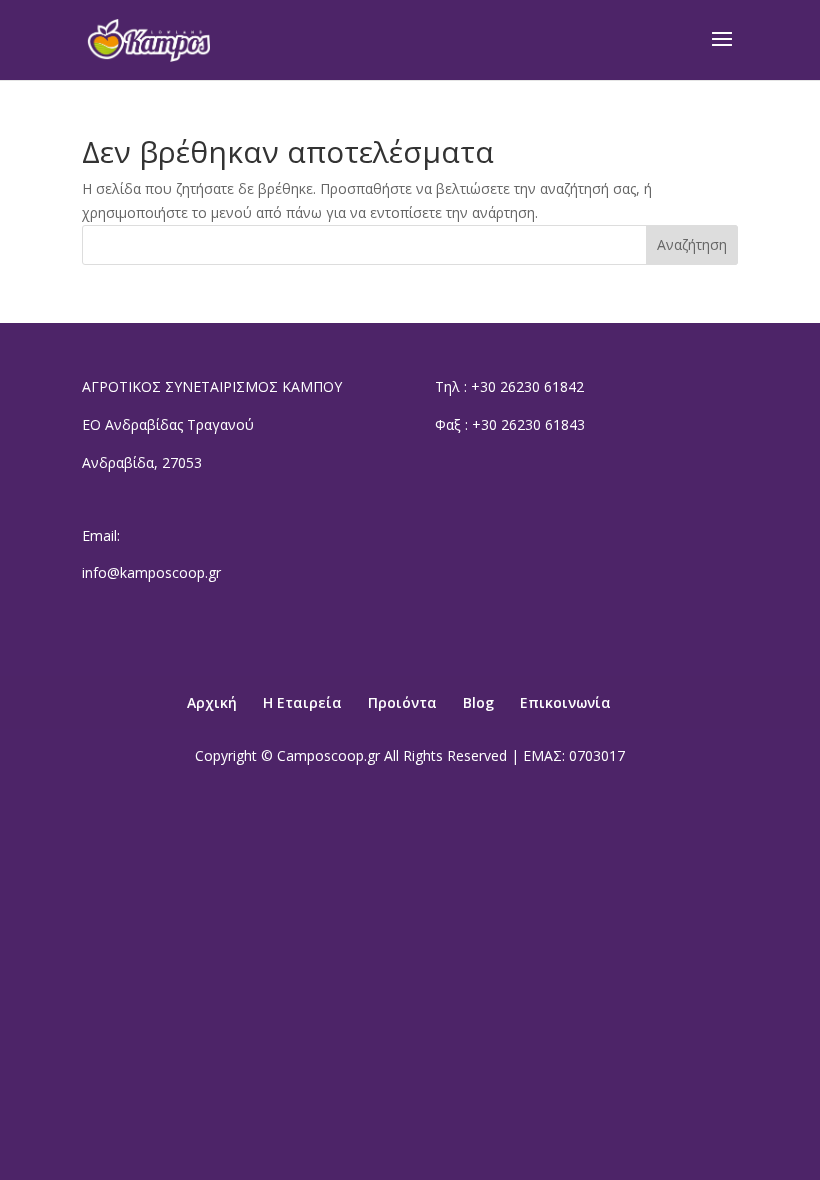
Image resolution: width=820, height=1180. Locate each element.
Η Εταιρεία (302, 702)
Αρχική (212, 702)
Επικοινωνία (565, 702)
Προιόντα (402, 702)
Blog (478, 702)
